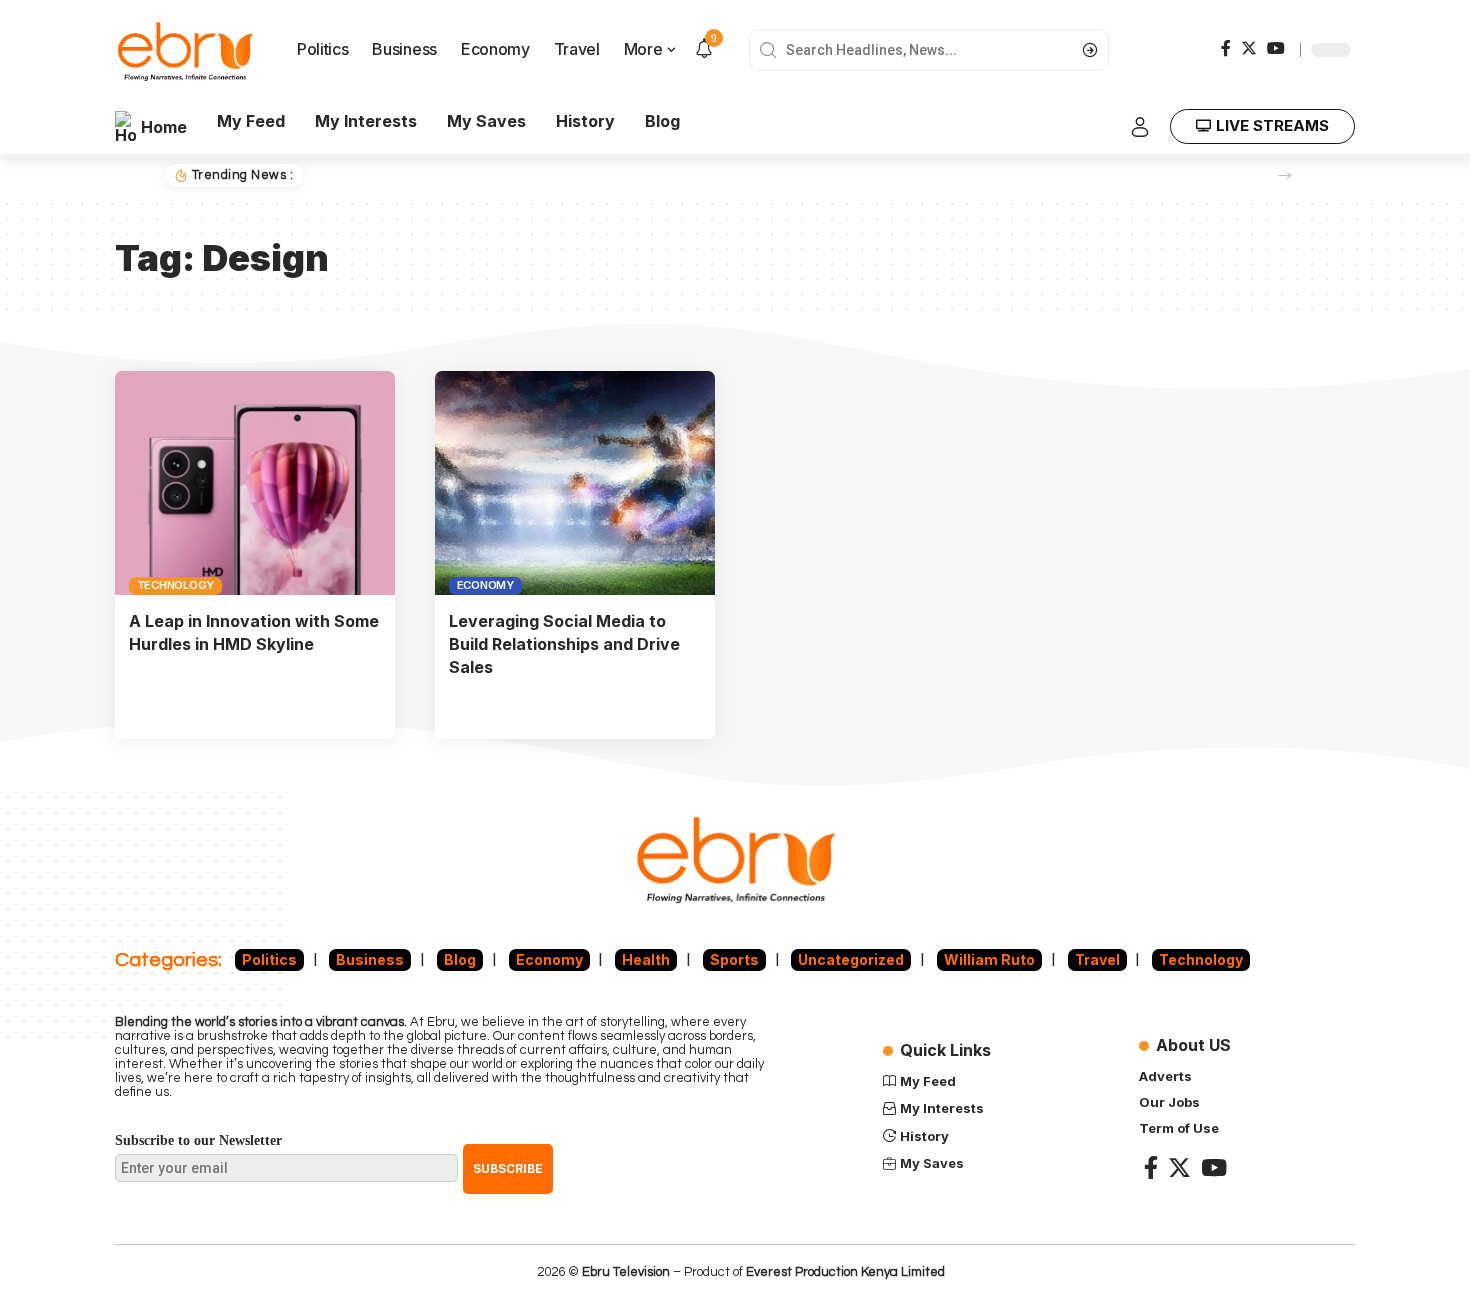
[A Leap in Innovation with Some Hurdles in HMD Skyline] (255, 483)
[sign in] (1140, 127)
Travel (1097, 959)
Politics (269, 959)
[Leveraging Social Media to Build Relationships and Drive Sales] (575, 483)
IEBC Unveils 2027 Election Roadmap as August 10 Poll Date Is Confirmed (569, 175)
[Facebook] (1226, 48)
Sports (734, 959)
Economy (485, 585)
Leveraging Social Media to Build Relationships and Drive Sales (564, 644)
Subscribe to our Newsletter (198, 1140)
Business (370, 959)
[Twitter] (1249, 48)
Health (646, 959)
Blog (460, 959)
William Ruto (989, 959)
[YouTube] (1276, 48)
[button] (1284, 175)
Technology (176, 585)
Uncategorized (851, 959)
